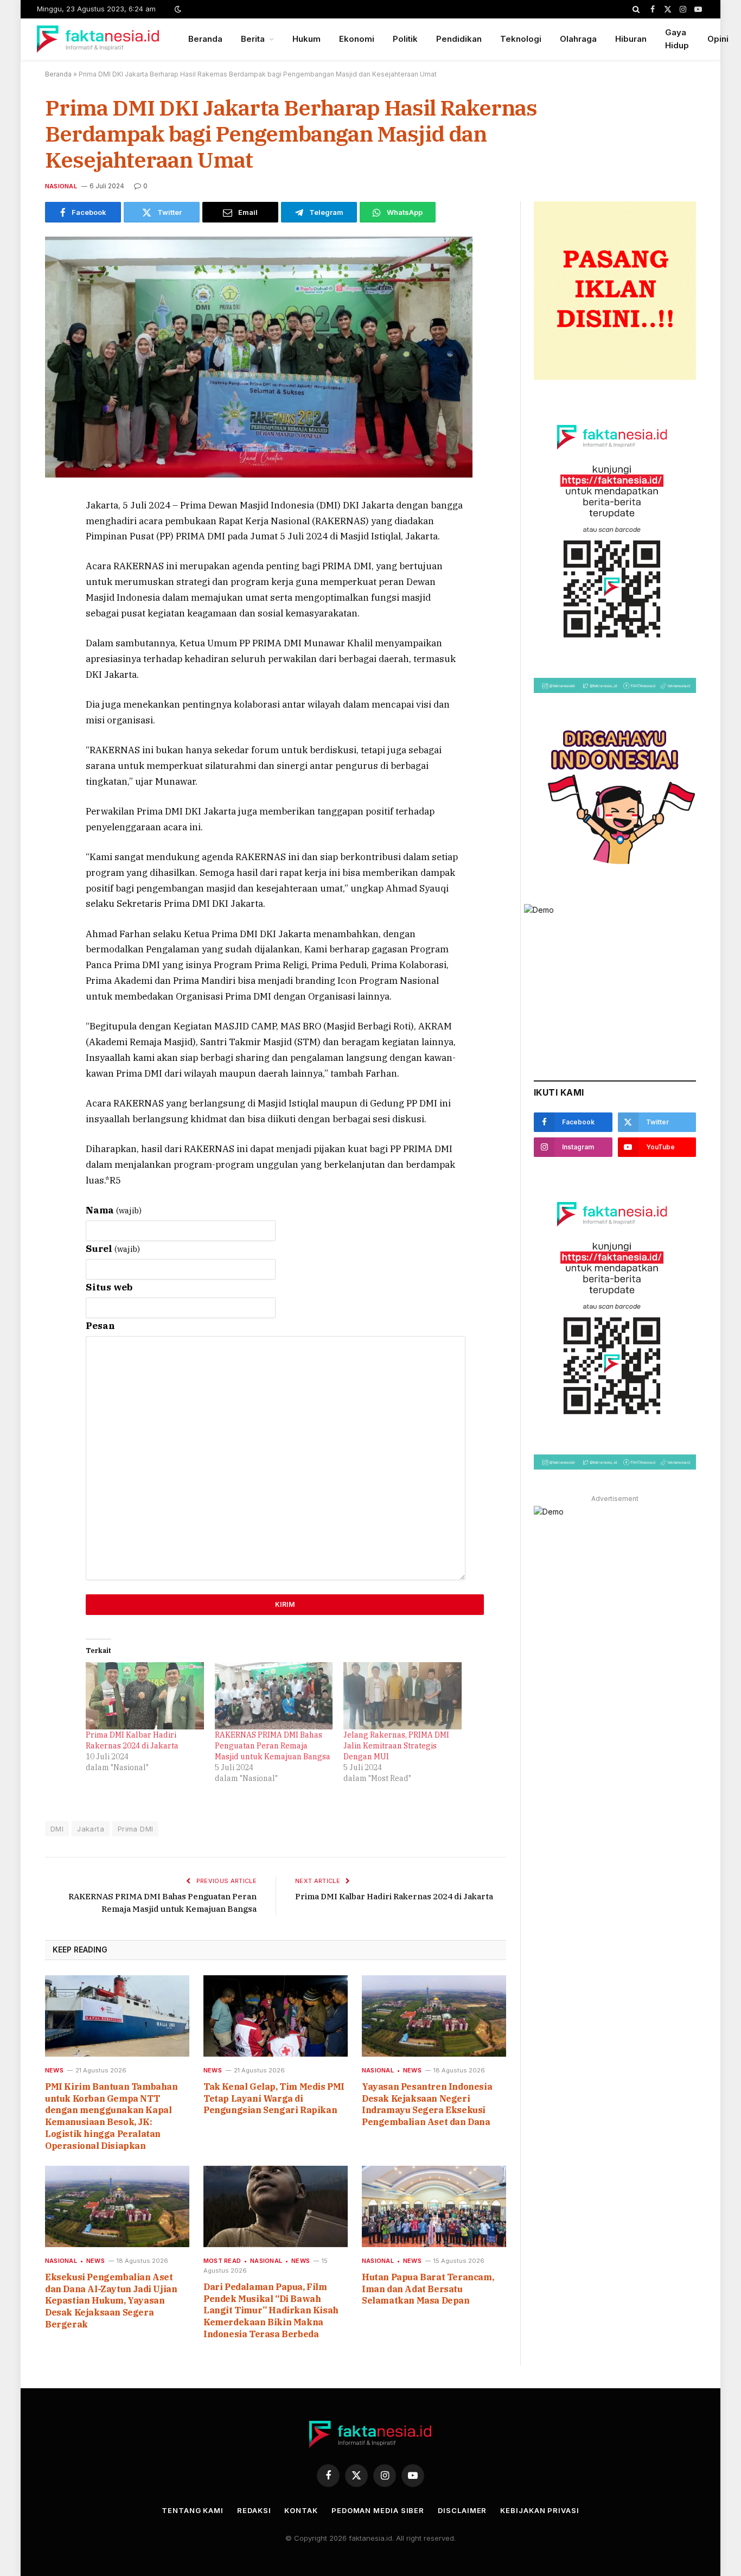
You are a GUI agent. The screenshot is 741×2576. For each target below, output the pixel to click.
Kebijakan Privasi (539, 2510)
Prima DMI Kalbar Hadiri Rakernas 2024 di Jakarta (394, 1896)
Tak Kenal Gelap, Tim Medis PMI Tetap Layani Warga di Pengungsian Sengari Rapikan (274, 2098)
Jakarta (91, 1829)
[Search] (636, 9)
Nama (114, 1210)
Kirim (285, 1604)
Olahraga (578, 39)
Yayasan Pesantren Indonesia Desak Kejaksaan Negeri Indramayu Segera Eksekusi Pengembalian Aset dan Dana (427, 2104)
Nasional (61, 186)
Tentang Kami (193, 2510)
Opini (718, 39)
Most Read (222, 2261)
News (54, 2070)
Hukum (306, 39)
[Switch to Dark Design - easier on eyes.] (177, 9)
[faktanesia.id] (98, 39)
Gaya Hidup (677, 39)
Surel (113, 1249)
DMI (57, 1829)
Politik (405, 39)
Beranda (205, 39)
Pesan (100, 1326)
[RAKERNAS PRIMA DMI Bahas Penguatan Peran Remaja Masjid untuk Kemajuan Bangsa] (274, 1696)
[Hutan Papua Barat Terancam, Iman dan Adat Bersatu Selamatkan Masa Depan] (434, 2206)
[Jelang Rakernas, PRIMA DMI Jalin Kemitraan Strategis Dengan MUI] (403, 1696)
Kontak (301, 2510)
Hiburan (631, 39)
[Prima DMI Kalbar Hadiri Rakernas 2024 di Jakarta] (145, 1696)
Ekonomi (357, 39)
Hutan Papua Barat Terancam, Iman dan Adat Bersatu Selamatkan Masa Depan (428, 2289)
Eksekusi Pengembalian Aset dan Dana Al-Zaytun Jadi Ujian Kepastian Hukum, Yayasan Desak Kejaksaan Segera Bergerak (111, 2301)
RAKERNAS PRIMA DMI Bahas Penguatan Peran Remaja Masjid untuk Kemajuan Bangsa (273, 1746)
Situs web (109, 1287)
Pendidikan (459, 39)
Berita (253, 39)
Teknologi (521, 39)
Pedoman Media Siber (378, 2510)
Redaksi (254, 2510)
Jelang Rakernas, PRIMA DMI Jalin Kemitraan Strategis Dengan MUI (396, 1746)
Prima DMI (136, 1829)
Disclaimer (462, 2510)
